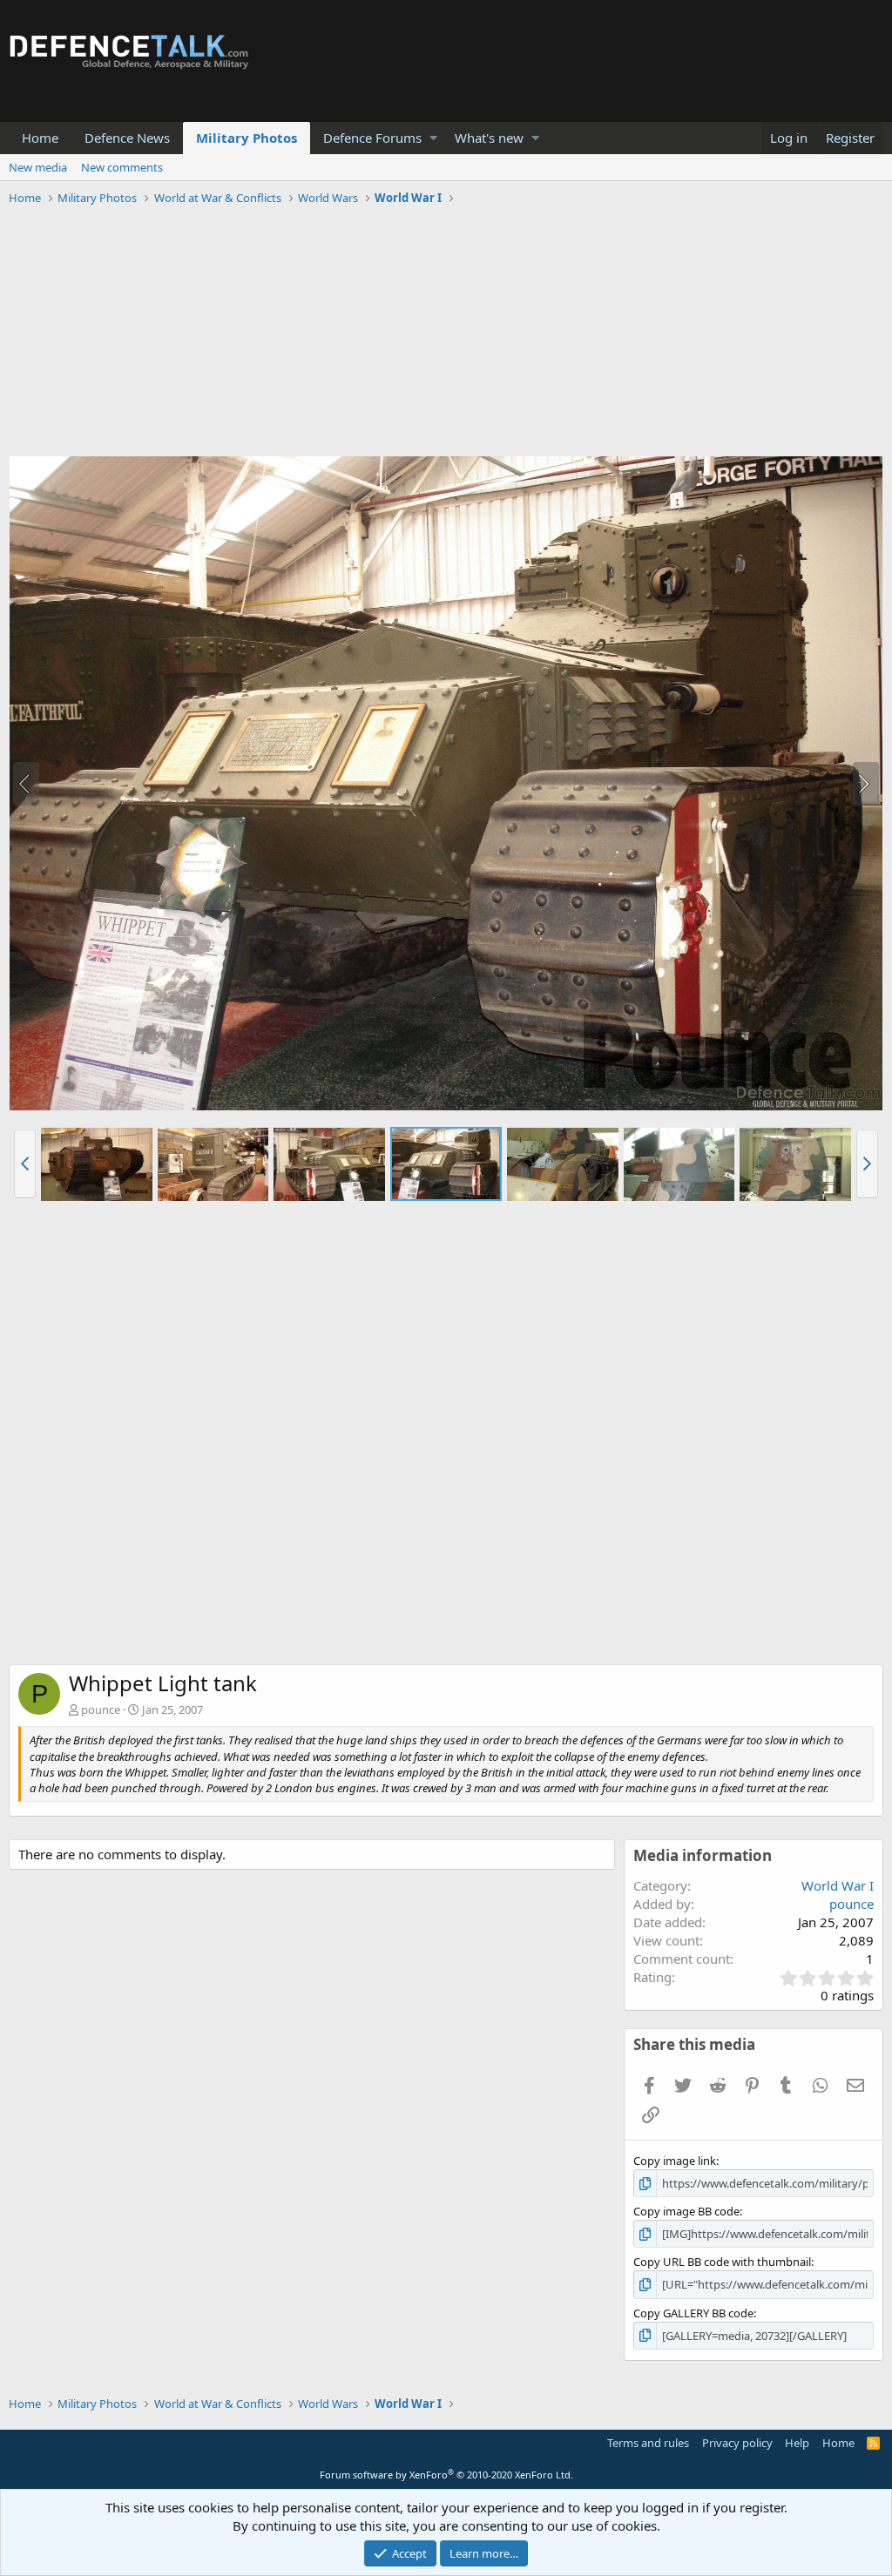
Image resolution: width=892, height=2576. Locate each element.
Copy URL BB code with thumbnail (722, 2262)
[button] (433, 138)
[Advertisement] (446, 334)
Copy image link (675, 2161)
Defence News (127, 138)
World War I (838, 1885)
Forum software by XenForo (446, 2475)
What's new (489, 138)
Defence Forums (372, 138)
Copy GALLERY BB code (693, 2313)
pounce (101, 1709)
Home (40, 138)
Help (797, 2443)
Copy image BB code (686, 2211)
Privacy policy (737, 2443)
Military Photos (247, 138)
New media (38, 167)
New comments (122, 167)
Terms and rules (648, 2443)
